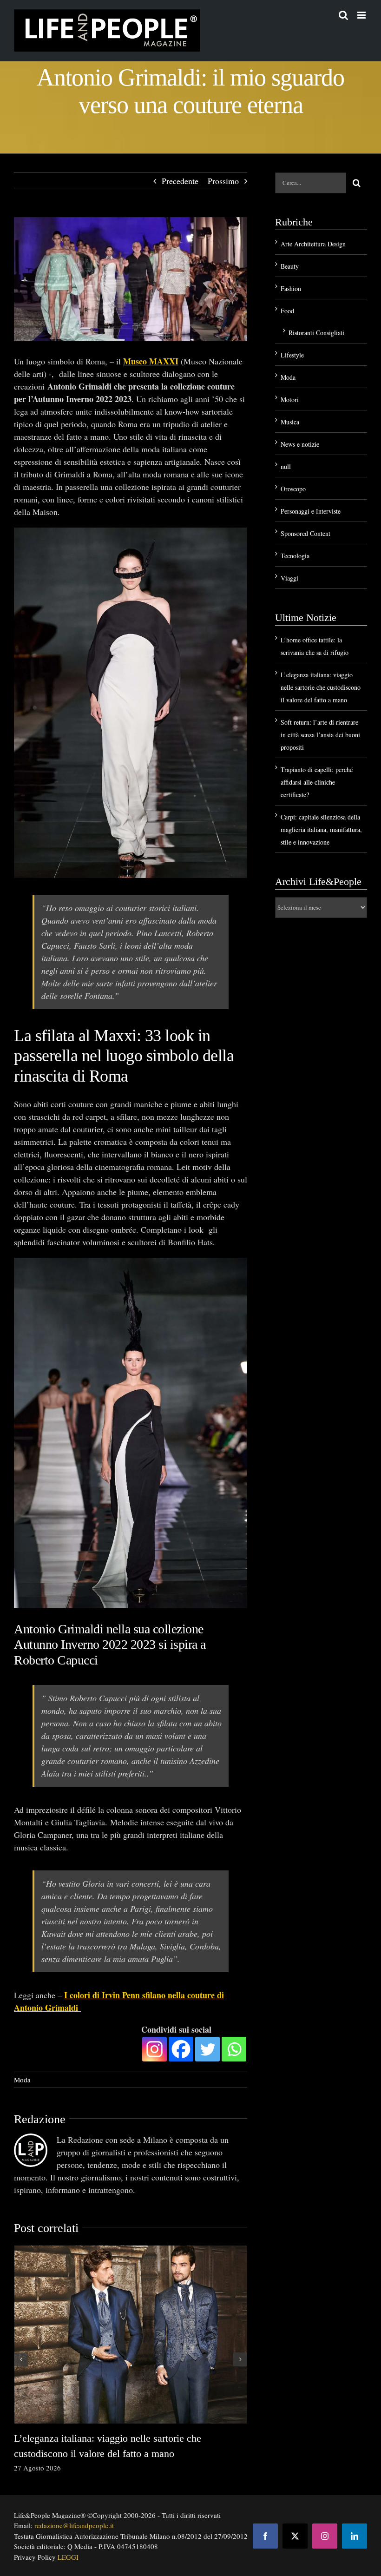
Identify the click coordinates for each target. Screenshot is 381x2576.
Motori (290, 400)
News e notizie (300, 444)
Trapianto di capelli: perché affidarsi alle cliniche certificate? (317, 782)
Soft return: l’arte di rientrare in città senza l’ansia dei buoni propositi (320, 735)
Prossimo (223, 181)
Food (287, 311)
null (286, 466)
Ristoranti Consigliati (316, 333)
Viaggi (289, 578)
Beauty (290, 266)
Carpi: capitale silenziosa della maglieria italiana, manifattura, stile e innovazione (321, 829)
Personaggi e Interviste (311, 511)
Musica (290, 422)
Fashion (291, 288)
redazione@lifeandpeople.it (74, 2521)
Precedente (180, 181)
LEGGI (68, 2553)
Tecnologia (295, 556)
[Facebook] (181, 2045)
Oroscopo (293, 489)
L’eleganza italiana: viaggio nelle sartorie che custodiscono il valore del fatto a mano (321, 687)
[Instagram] (154, 2045)
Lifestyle (292, 355)
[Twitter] (207, 2045)
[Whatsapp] (234, 2045)
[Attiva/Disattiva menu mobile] (362, 15)
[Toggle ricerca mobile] (343, 15)
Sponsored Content (305, 533)
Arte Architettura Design (313, 244)
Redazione (40, 2115)
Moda (22, 2075)
